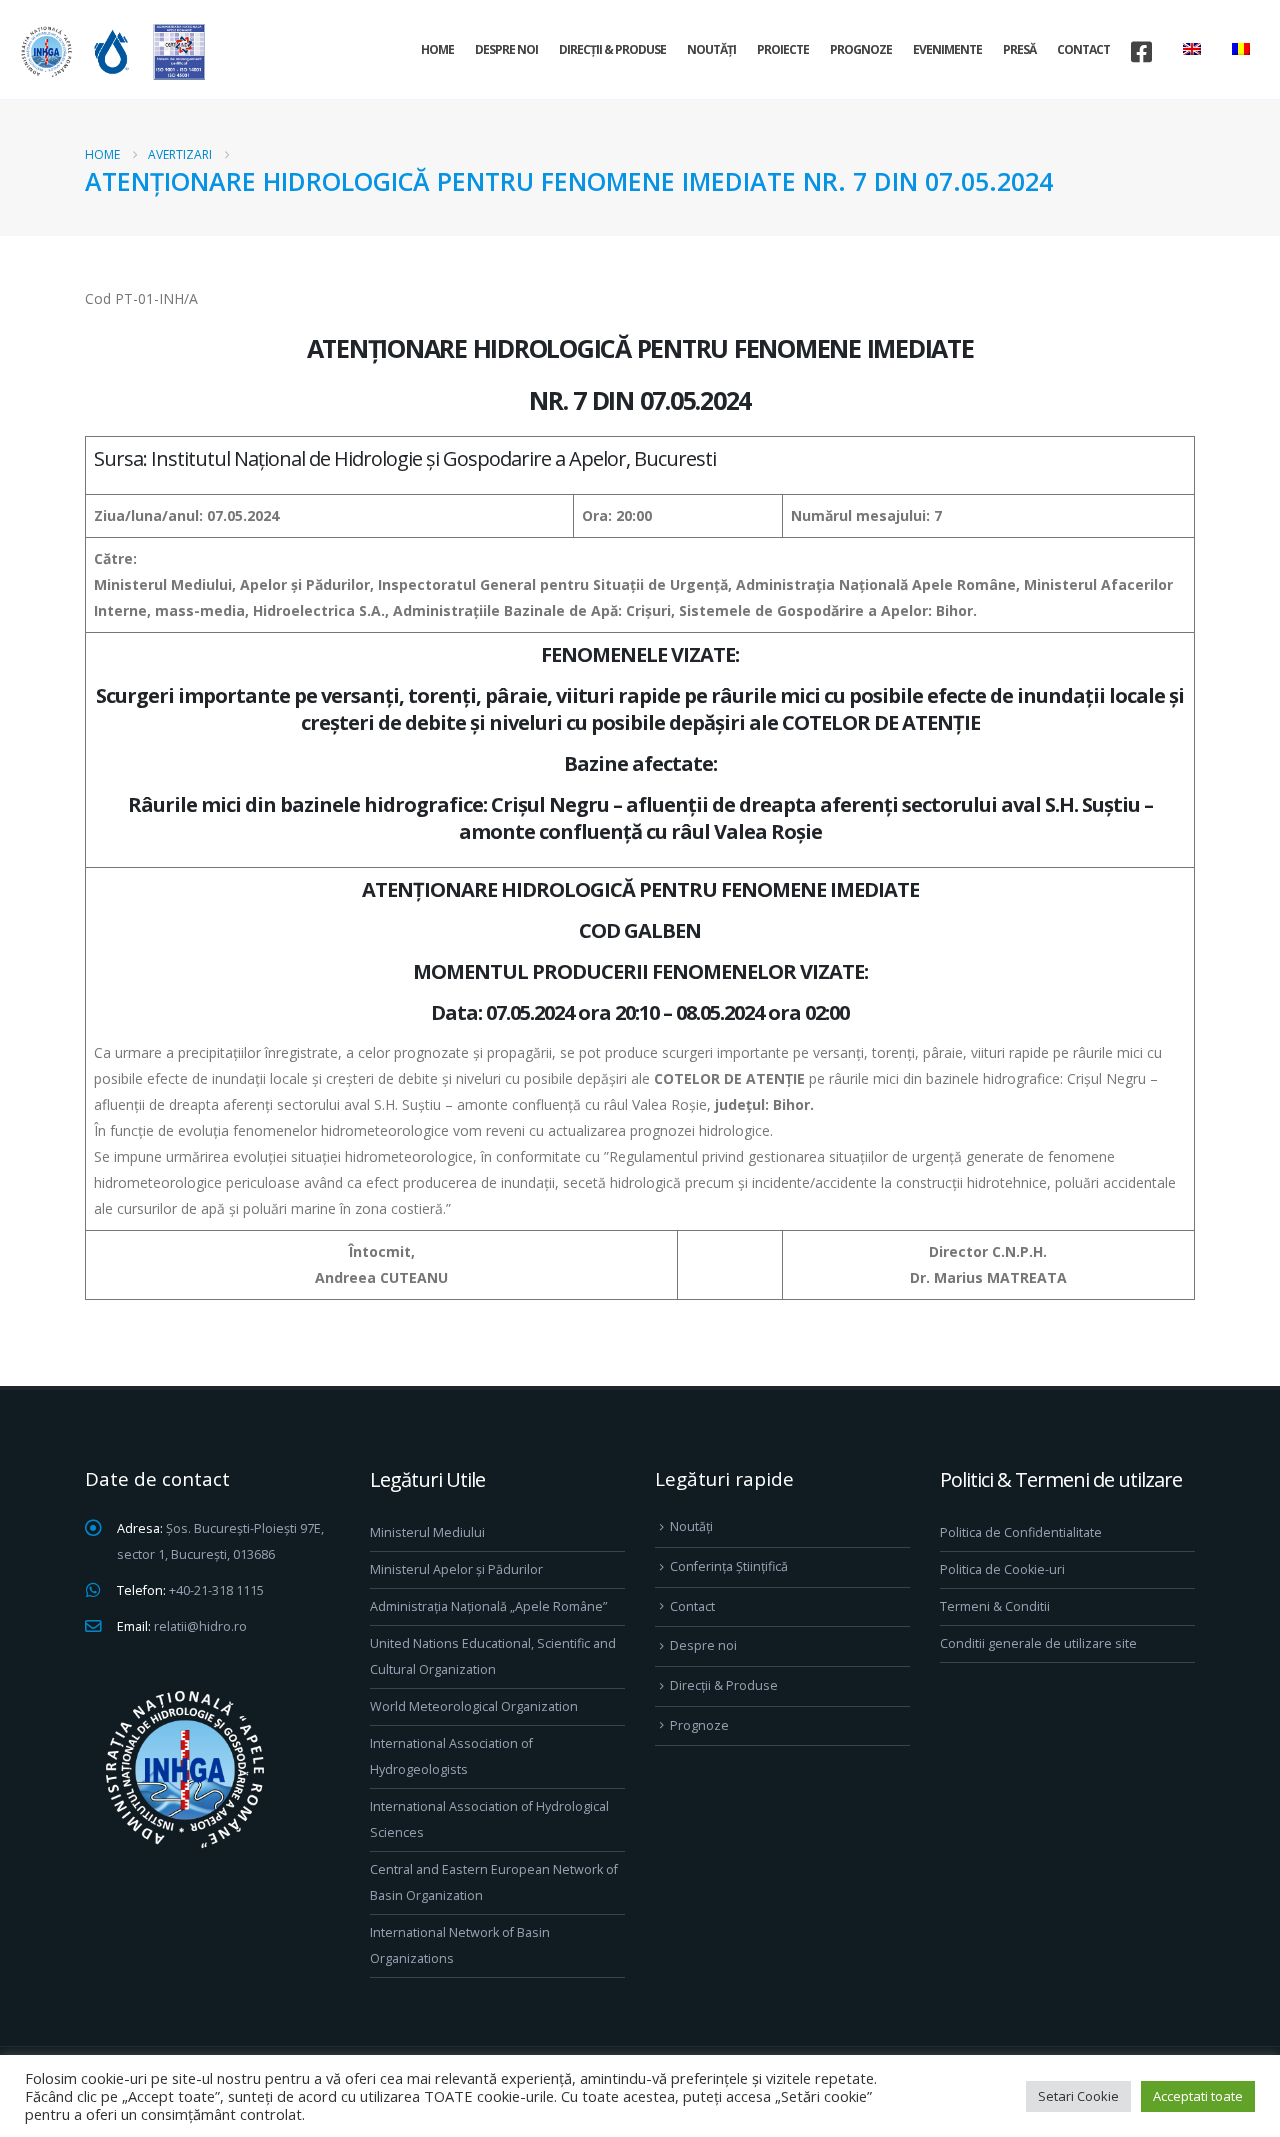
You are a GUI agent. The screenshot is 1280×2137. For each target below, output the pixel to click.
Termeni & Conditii (995, 1606)
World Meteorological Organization (474, 1706)
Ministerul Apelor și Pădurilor (456, 1569)
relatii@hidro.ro (200, 1626)
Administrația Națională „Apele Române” (488, 1606)
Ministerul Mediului (427, 1532)
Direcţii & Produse (612, 49)
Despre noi (506, 49)
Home (437, 49)
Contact (1083, 49)
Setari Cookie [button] (1078, 2096)
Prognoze (861, 49)
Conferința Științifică (729, 1566)
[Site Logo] (110, 51)
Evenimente (947, 49)
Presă (1019, 49)
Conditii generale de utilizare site (1038, 1643)
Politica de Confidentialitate (1021, 1532)
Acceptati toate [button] (1198, 2096)
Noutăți (711, 49)
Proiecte (783, 49)
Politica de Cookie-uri (1002, 1569)
